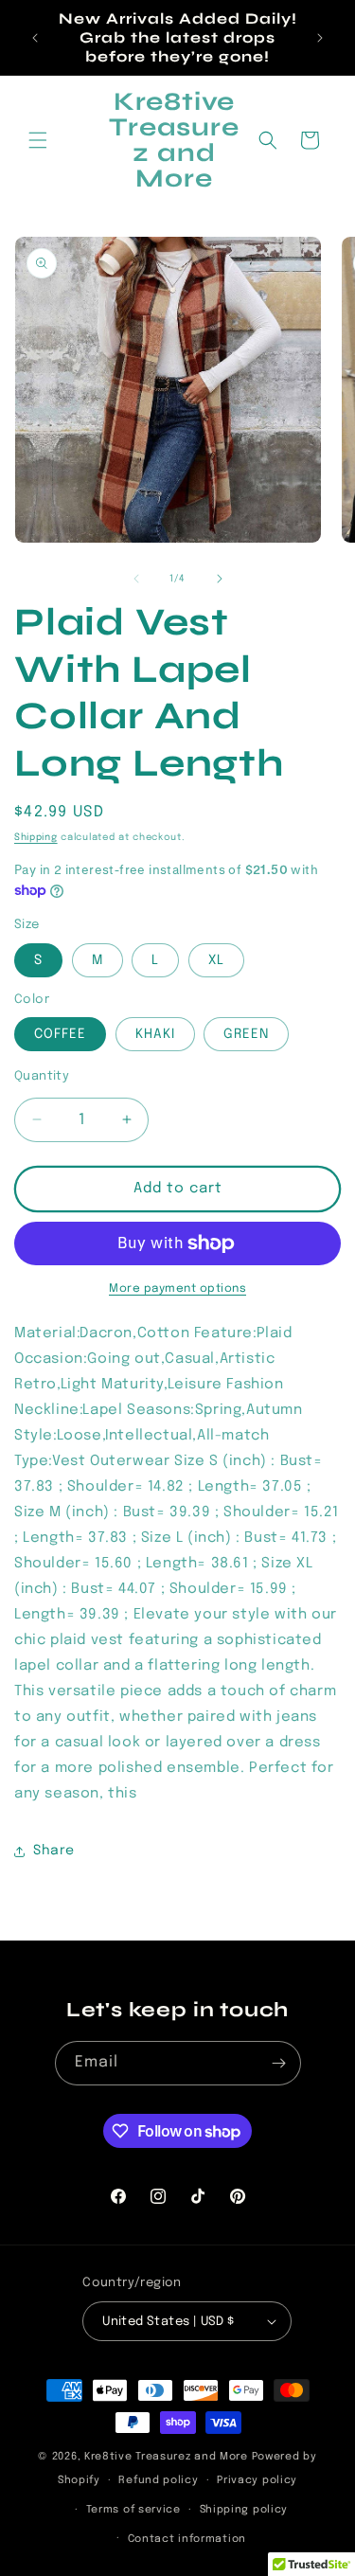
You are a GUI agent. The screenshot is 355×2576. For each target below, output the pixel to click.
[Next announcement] (320, 38)
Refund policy (158, 2480)
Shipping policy (244, 2510)
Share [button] (54, 1851)
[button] (38, 140)
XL (216, 960)
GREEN (246, 1034)
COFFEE (60, 1034)
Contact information (187, 2539)
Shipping (36, 837)
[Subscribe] (279, 2063)
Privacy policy (257, 2480)
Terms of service (133, 2510)
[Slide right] (220, 579)
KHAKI (155, 1034)
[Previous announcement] (35, 38)
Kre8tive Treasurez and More (166, 2457)
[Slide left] (136, 579)
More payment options (177, 1289)
